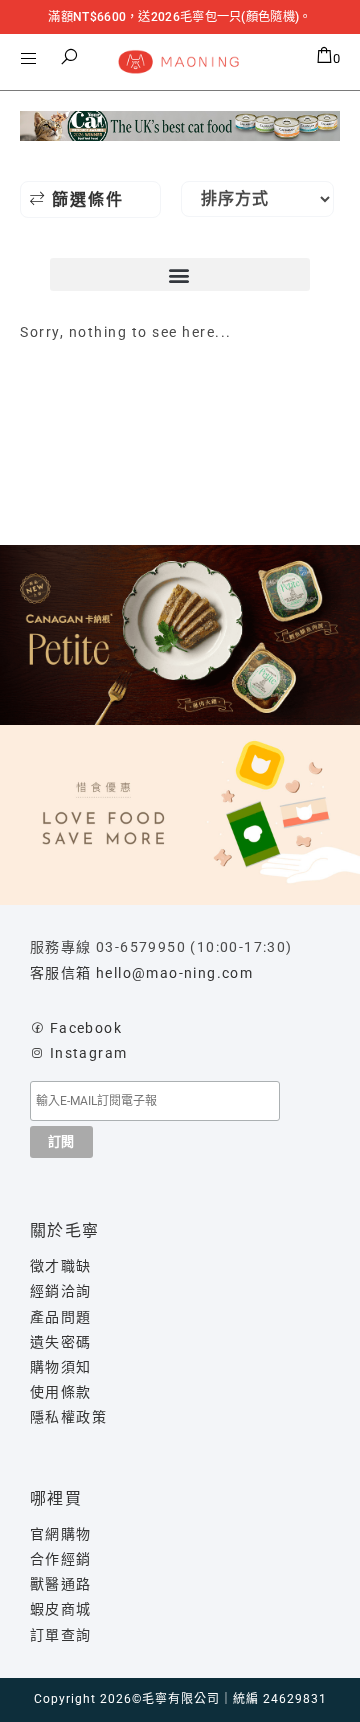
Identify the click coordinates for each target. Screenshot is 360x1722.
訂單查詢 (61, 1635)
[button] (70, 57)
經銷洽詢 (61, 1291)
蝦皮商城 (61, 1609)
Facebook (86, 1028)
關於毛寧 (65, 1230)
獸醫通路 (61, 1584)
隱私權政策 (68, 1417)
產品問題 (61, 1317)
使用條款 (61, 1392)
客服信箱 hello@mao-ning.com (141, 973)
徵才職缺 (61, 1266)
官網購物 (61, 1534)
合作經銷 (61, 1559)
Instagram (89, 1053)
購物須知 (61, 1367)
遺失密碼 (61, 1342)
